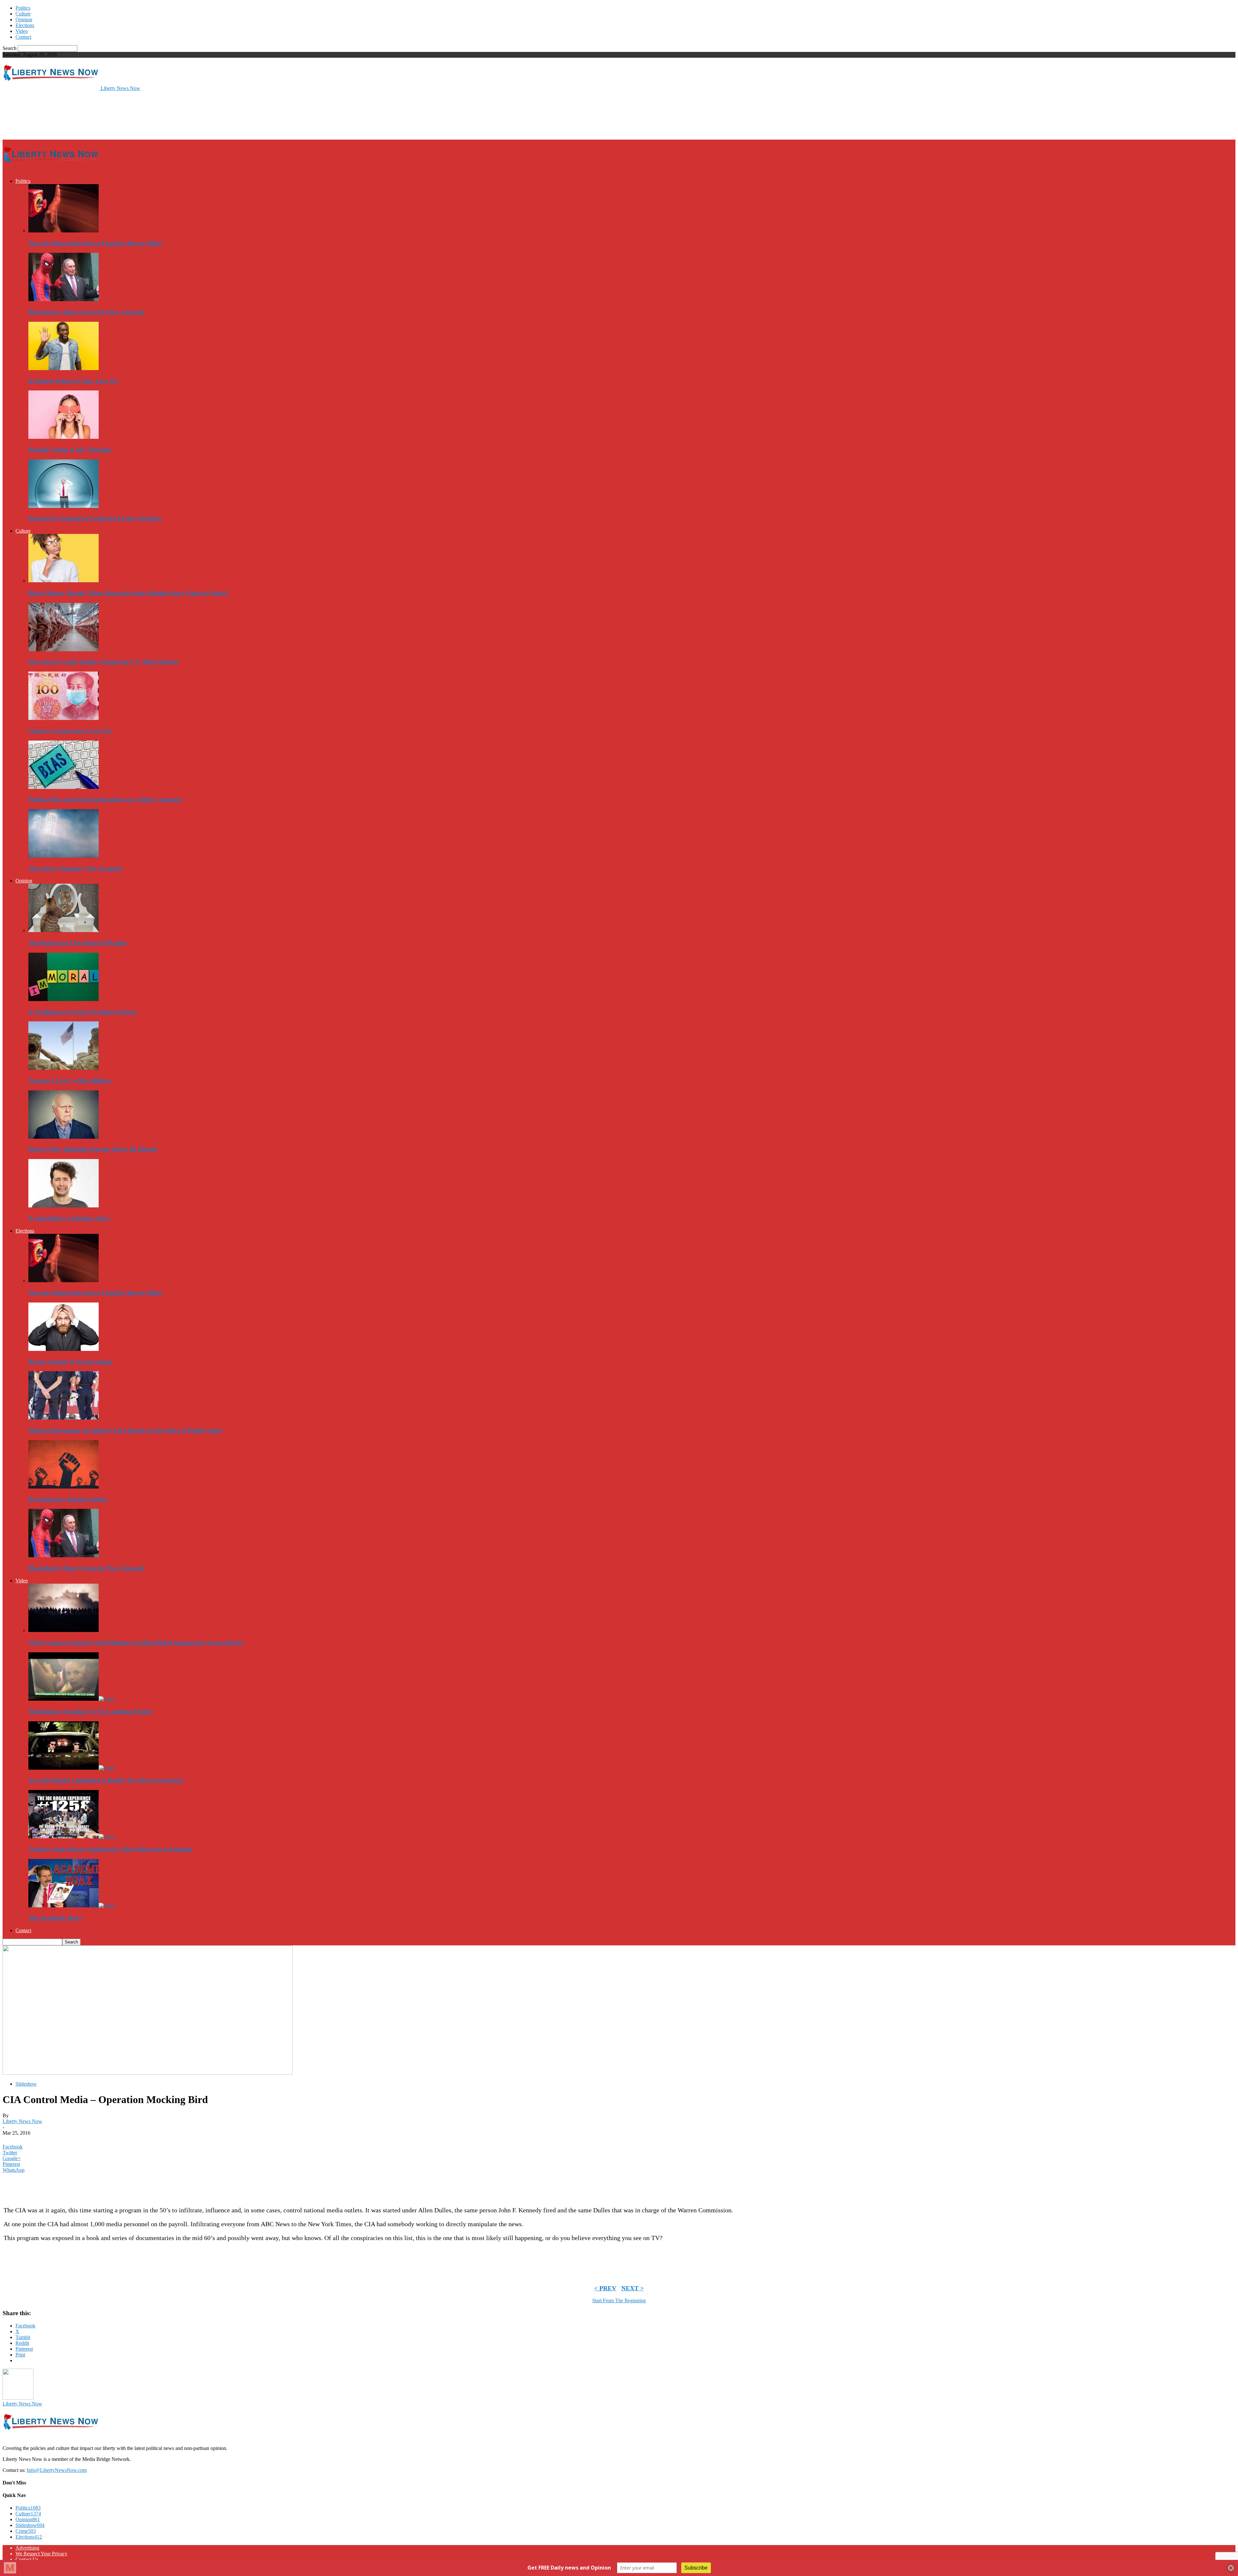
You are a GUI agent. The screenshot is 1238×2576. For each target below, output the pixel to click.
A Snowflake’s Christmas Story (69, 1218)
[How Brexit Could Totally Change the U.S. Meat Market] (64, 649)
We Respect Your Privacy (41, 2554)
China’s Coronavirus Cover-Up (70, 731)
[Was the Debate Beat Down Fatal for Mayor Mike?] (64, 231)
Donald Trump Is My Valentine (70, 450)
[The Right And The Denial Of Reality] (64, 930)
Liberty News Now (22, 2121)
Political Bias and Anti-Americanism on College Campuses (105, 799)
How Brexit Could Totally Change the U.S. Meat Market (103, 662)
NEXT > (633, 2288)
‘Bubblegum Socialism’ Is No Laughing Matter (90, 1711)
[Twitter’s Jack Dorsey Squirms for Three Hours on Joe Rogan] (72, 1837)
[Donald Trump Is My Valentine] (64, 437)
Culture (23, 14)
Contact (23, 37)
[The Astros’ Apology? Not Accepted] (64, 856)
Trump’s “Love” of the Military (70, 1081)
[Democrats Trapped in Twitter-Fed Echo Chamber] (64, 506)
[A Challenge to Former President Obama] (64, 999)
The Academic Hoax (55, 1918)
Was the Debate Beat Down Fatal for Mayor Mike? (96, 243)
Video (22, 31)
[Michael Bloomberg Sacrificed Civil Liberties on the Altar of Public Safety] (64, 1418)
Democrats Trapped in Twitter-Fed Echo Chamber (95, 518)
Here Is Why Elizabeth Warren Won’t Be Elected (93, 1149)
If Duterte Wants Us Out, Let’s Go (73, 381)
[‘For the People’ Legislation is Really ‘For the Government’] (72, 1768)
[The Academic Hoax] (72, 1906)
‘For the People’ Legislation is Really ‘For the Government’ (106, 1780)
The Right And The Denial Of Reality (78, 943)
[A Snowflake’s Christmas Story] (64, 1206)
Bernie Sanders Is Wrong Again (70, 1362)
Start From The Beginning (619, 2301)
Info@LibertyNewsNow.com (57, 2470)
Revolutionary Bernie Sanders (68, 1499)
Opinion (24, 20)
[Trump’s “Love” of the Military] (64, 1068)
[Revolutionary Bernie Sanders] (64, 1487)
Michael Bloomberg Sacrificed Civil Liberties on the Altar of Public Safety (126, 1430)
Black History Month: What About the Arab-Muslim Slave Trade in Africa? (128, 593)
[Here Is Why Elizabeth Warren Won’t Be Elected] (64, 1137)
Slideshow (26, 2084)
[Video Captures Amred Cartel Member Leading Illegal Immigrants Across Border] (64, 1630)
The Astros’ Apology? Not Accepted (75, 868)
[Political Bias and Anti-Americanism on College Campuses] (64, 787)
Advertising (27, 2548)
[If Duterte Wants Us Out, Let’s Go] (64, 368)
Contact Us (27, 2559)
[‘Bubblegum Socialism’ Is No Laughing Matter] (72, 1699)
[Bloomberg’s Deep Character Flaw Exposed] (64, 299)
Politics (23, 8)
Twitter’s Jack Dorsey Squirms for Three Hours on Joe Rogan (110, 1849)
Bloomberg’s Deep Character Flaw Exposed (86, 312)
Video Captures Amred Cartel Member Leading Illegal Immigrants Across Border (136, 1642)
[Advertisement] (120, 115)
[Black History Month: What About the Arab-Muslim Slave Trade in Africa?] (64, 580)
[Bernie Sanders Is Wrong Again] (64, 1349)
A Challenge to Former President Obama (83, 1012)
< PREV (605, 2288)
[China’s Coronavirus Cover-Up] (64, 718)
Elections (25, 25)
